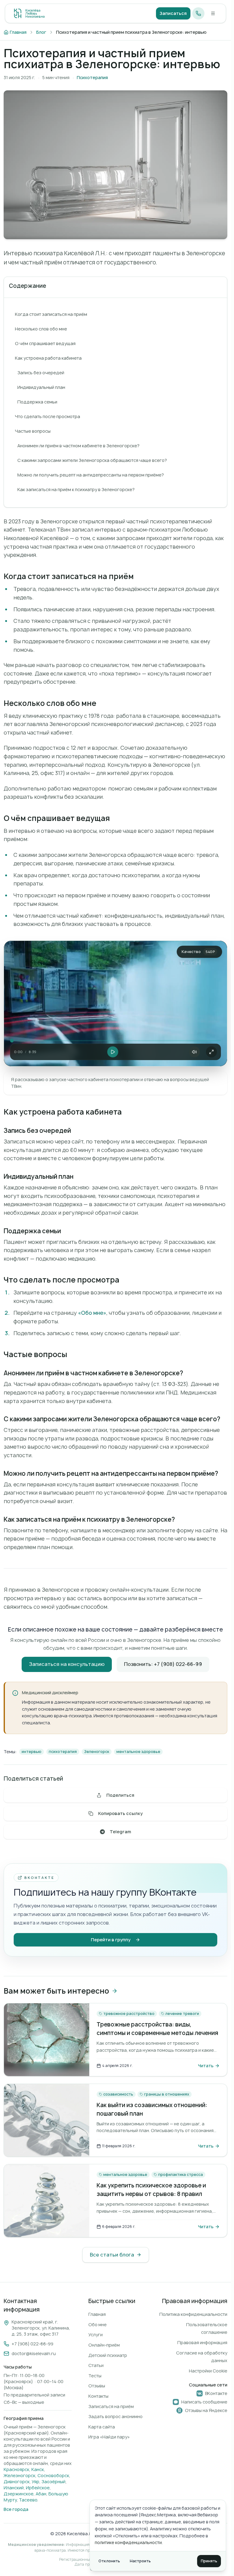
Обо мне (97, 2325)
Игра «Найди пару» (109, 2437)
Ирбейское (38, 2488)
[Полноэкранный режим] (211, 1052)
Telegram (120, 1832)
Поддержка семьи (37, 402)
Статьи (96, 2365)
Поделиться (120, 1795)
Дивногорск (17, 2482)
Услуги (96, 2335)
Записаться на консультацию (67, 1664)
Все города (16, 2509)
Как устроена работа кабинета (48, 358)
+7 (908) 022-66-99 (32, 2344)
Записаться (173, 13)
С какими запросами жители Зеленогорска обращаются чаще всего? (92, 460)
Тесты (95, 2376)
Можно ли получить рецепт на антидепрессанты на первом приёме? (91, 475)
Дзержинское (19, 2494)
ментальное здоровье (138, 1752)
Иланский (14, 2488)
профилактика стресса (181, 2175)
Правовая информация (202, 2342)
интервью (32, 1752)
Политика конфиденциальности (193, 2314)
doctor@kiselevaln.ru (34, 2353)
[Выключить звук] (194, 1052)
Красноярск (16, 2469)
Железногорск (19, 2475)
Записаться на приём (111, 2406)
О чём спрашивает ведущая (45, 343)
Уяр (35, 2482)
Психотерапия (92, 77)
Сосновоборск (53, 2475)
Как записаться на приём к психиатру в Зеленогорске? (76, 489)
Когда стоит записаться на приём (51, 314)
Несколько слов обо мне (41, 329)
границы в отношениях (167, 2094)
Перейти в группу (111, 1940)
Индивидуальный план (41, 387)
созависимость (118, 2094)
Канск (38, 2469)
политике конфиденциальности (128, 2542)
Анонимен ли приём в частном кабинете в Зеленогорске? (78, 446)
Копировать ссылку (120, 1813)
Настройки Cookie (208, 2371)
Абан (41, 2494)
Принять (209, 2561)
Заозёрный (53, 2482)
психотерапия (63, 1752)
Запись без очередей (41, 373)
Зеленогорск (97, 1752)
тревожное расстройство (129, 2014)
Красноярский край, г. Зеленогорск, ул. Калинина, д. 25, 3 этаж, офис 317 (41, 2328)
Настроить (140, 2561)
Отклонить (109, 2561)
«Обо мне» (92, 1313)
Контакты (98, 2396)
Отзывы (97, 2386)
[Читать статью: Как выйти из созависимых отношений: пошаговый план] (47, 2120)
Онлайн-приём (104, 2345)
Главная (97, 2314)
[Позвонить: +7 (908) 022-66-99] (198, 13)
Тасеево (28, 2500)
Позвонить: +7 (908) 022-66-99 (163, 1664)
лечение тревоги (182, 2014)
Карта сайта (102, 2427)
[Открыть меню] (213, 13)
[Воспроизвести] (113, 1052)
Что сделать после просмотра (48, 416)
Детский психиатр (108, 2355)
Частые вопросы (33, 431)
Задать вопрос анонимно (115, 2416)
